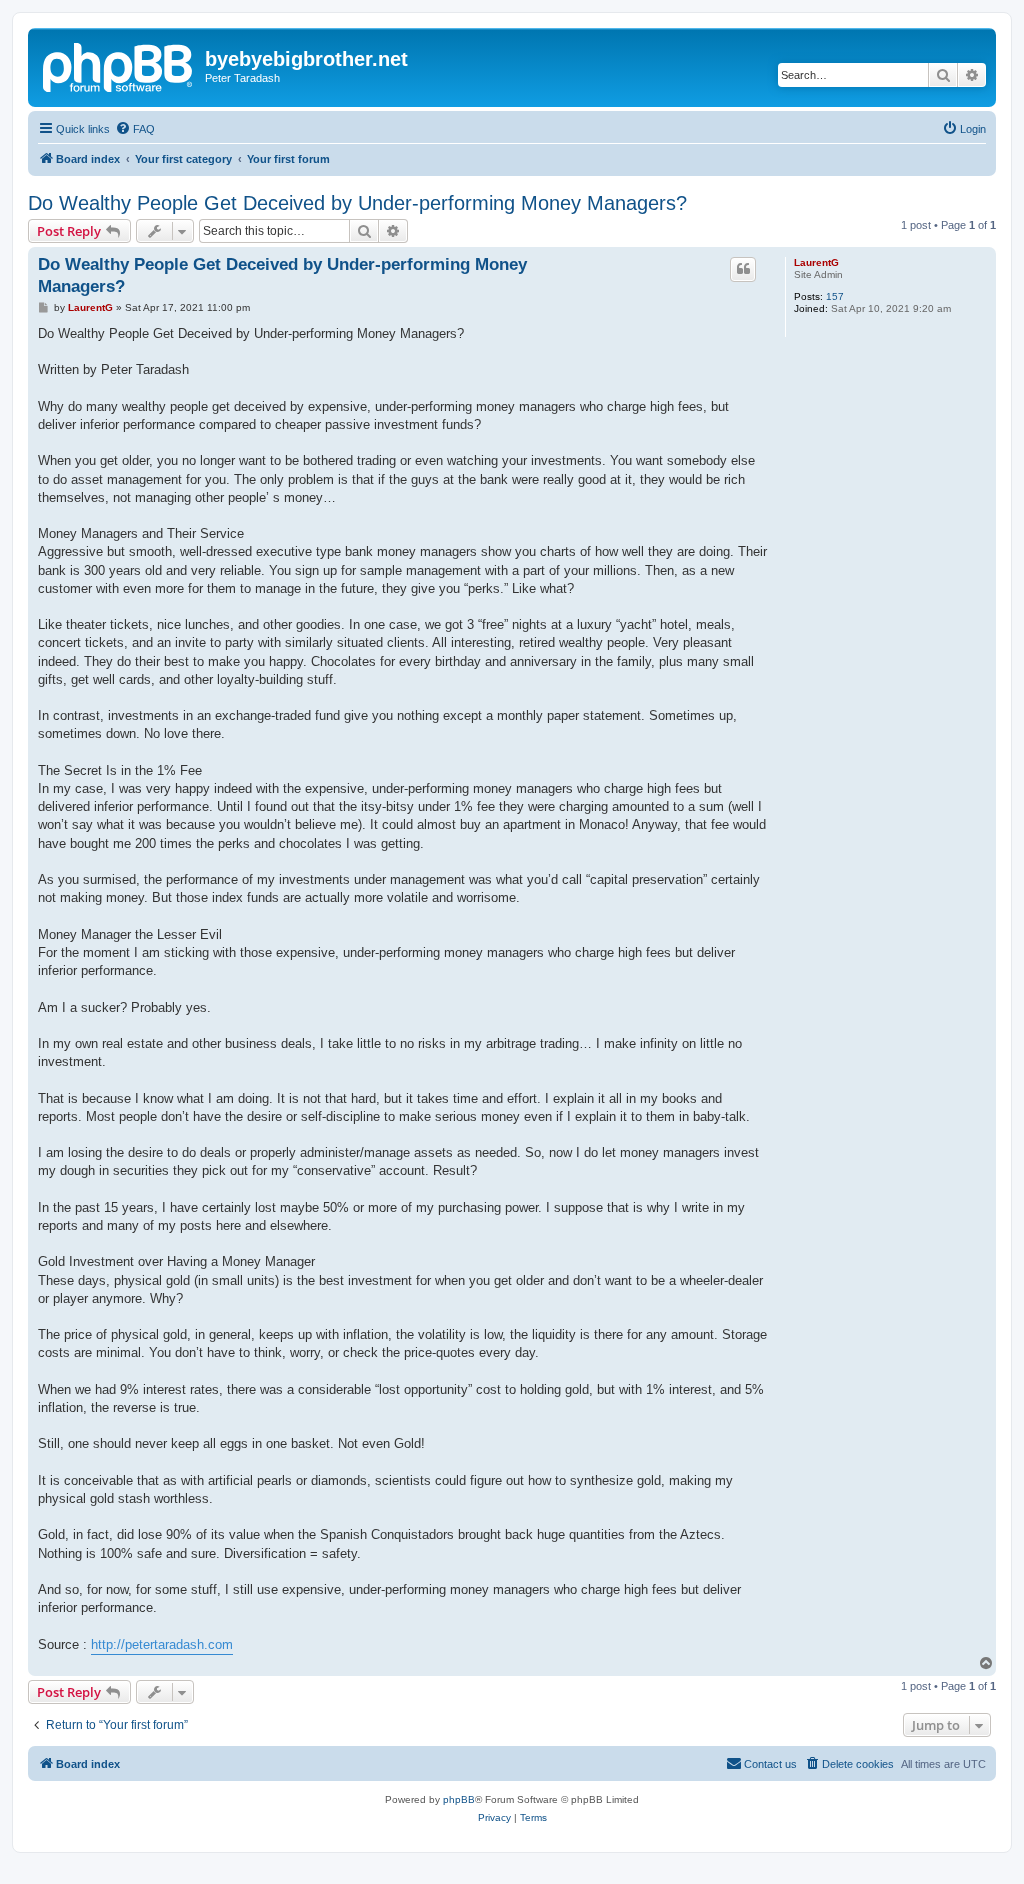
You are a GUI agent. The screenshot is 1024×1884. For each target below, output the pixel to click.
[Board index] (119, 65)
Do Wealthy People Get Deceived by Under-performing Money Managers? (357, 203)
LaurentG (816, 262)
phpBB (459, 1799)
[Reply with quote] (743, 269)
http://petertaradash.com (162, 1644)
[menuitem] (135, 129)
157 (835, 296)
